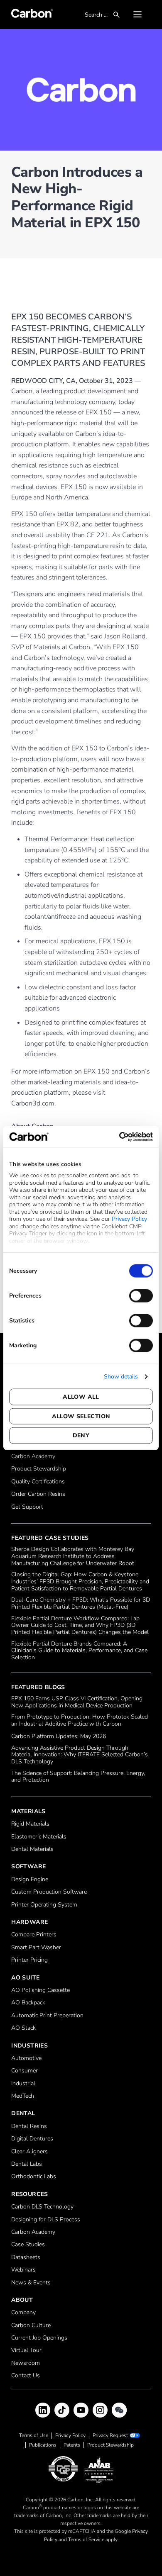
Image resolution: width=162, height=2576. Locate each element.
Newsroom (26, 2363)
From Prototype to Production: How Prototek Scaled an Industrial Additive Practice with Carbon (80, 1721)
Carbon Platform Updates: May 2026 (59, 1737)
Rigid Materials (30, 1824)
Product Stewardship (39, 1469)
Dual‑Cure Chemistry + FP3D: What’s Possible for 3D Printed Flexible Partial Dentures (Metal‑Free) (81, 1604)
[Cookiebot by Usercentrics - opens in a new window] (117, 1137)
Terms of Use (34, 2435)
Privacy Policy (129, 1219)
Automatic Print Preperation (47, 2016)
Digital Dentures (32, 2139)
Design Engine (30, 1880)
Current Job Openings (39, 2338)
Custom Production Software (49, 1892)
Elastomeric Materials (39, 1837)
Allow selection (81, 1416)
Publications (43, 2445)
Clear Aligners (29, 2152)
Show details (121, 1376)
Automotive (26, 2059)
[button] (137, 15)
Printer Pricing (29, 1960)
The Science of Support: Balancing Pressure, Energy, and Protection (78, 1777)
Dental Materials (32, 1849)
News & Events (31, 2283)
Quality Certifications (38, 1482)
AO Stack (23, 2028)
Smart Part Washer (36, 1948)
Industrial (23, 2084)
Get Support (27, 1507)
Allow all (81, 1397)
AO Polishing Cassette (40, 1990)
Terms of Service (86, 2539)
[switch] (141, 1295)
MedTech (23, 2096)
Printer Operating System (44, 1905)
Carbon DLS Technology (42, 2207)
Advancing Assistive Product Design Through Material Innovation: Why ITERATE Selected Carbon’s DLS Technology (80, 1755)
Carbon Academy (33, 1457)
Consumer (25, 2071)
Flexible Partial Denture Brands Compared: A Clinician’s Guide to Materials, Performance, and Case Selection (79, 1651)
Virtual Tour (26, 2351)
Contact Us (26, 2376)
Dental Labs (27, 2164)
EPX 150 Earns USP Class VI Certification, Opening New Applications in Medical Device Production (77, 1702)
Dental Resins (29, 2127)
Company (23, 2313)
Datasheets (26, 2258)
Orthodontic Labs (34, 2177)
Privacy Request (110, 2436)
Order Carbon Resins (38, 1494)
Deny (81, 1435)
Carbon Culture (31, 2326)
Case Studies (28, 2245)
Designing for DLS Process (46, 2220)
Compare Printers (34, 1935)
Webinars (23, 2270)
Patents (72, 2445)
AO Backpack (28, 2003)
